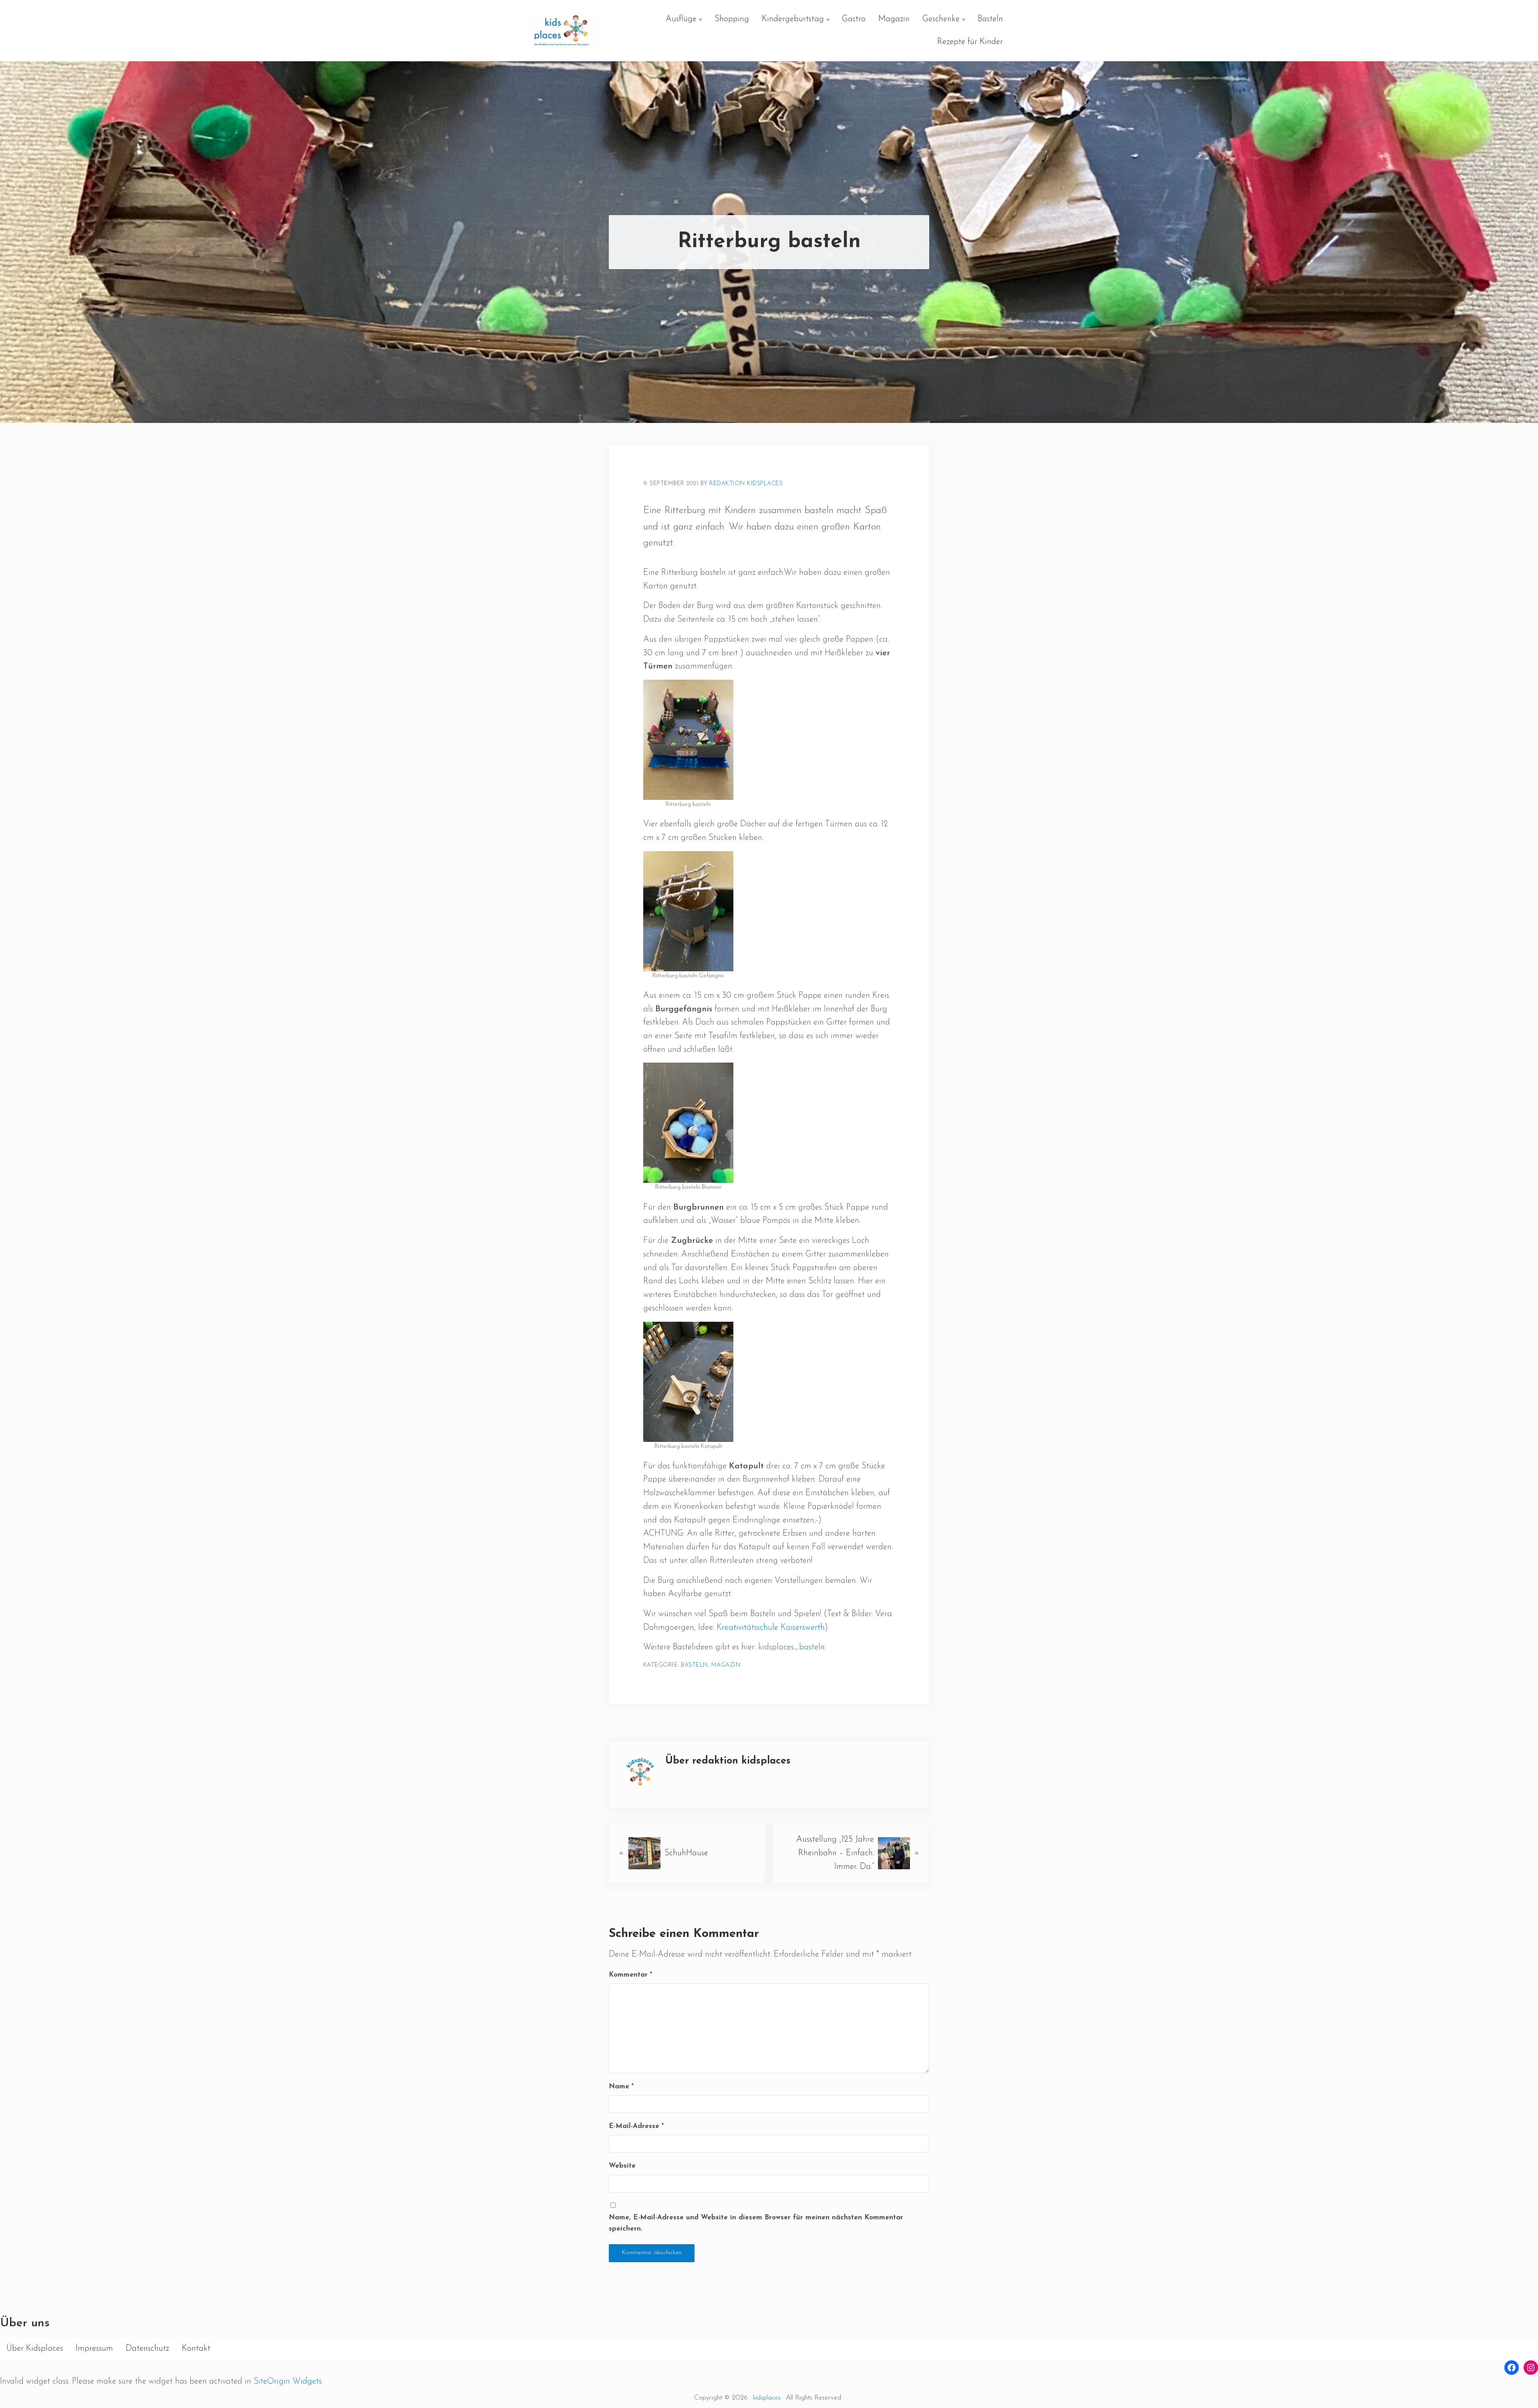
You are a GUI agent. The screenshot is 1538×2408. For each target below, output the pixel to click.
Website (622, 2166)
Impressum (94, 2349)
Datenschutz (147, 2349)
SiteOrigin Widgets (288, 2381)
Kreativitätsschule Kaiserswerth (771, 1628)
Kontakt (196, 2349)
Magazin (726, 1665)
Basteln (695, 1665)
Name (621, 2087)
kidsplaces (767, 2398)
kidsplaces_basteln (791, 1647)
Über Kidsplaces (35, 2349)
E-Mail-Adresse (636, 2126)
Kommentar (630, 1975)
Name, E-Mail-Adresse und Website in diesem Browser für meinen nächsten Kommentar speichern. (756, 2223)
